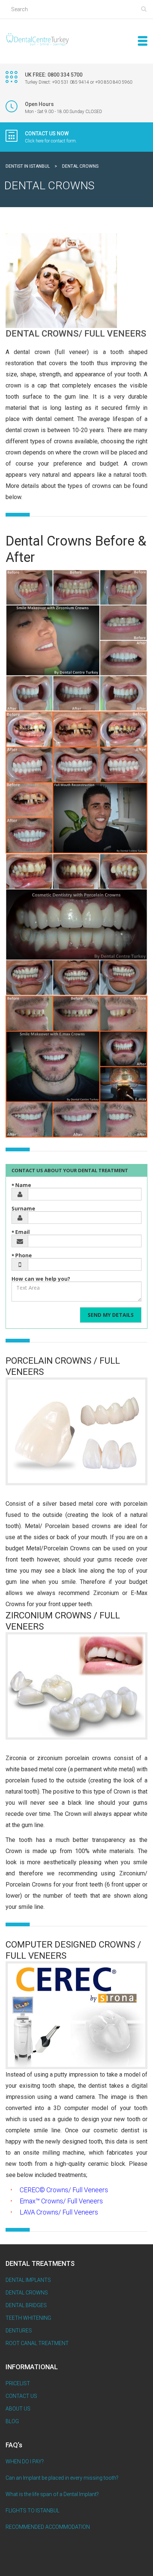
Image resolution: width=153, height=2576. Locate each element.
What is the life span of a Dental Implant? (52, 2494)
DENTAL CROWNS (27, 2293)
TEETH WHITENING (28, 2318)
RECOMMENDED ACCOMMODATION (48, 2527)
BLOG (12, 2421)
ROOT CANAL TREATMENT (37, 2343)
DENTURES (19, 2331)
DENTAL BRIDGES (26, 2305)
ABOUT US (18, 2409)
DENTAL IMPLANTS (28, 2280)
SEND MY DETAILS (111, 1315)
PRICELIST (18, 2383)
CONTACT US (21, 2396)
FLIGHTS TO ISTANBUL (32, 2511)
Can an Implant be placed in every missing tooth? (62, 2478)
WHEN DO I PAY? (25, 2461)
